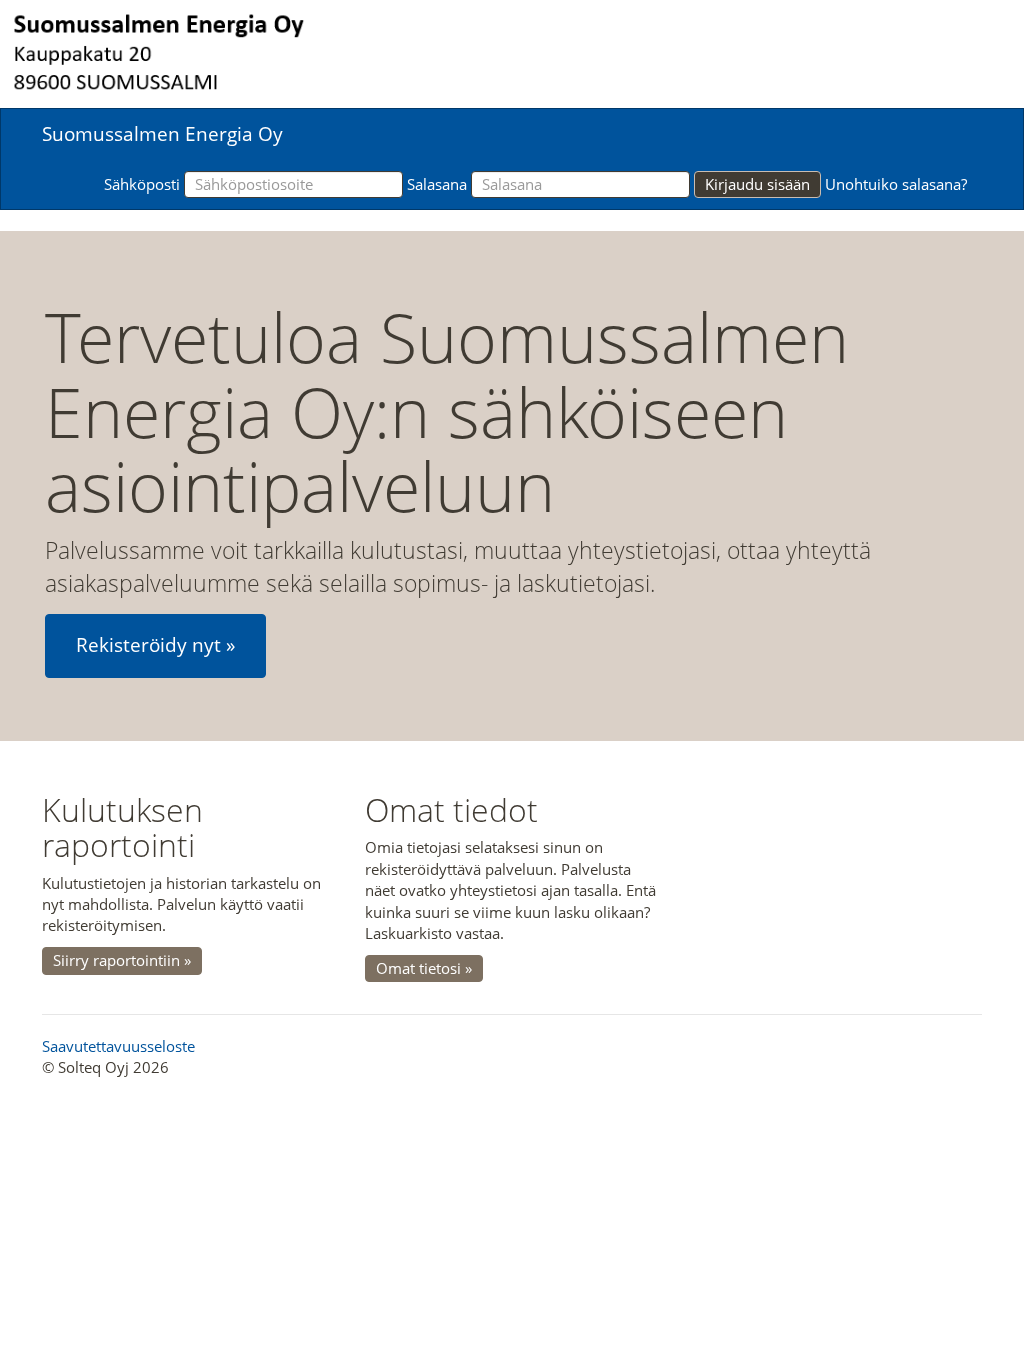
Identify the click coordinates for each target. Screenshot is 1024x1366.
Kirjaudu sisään (757, 184)
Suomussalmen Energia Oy (162, 134)
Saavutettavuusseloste (118, 1046)
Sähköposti (142, 184)
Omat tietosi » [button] (424, 968)
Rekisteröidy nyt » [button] (155, 645)
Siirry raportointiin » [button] (122, 960)
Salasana (437, 184)
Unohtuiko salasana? (896, 184)
